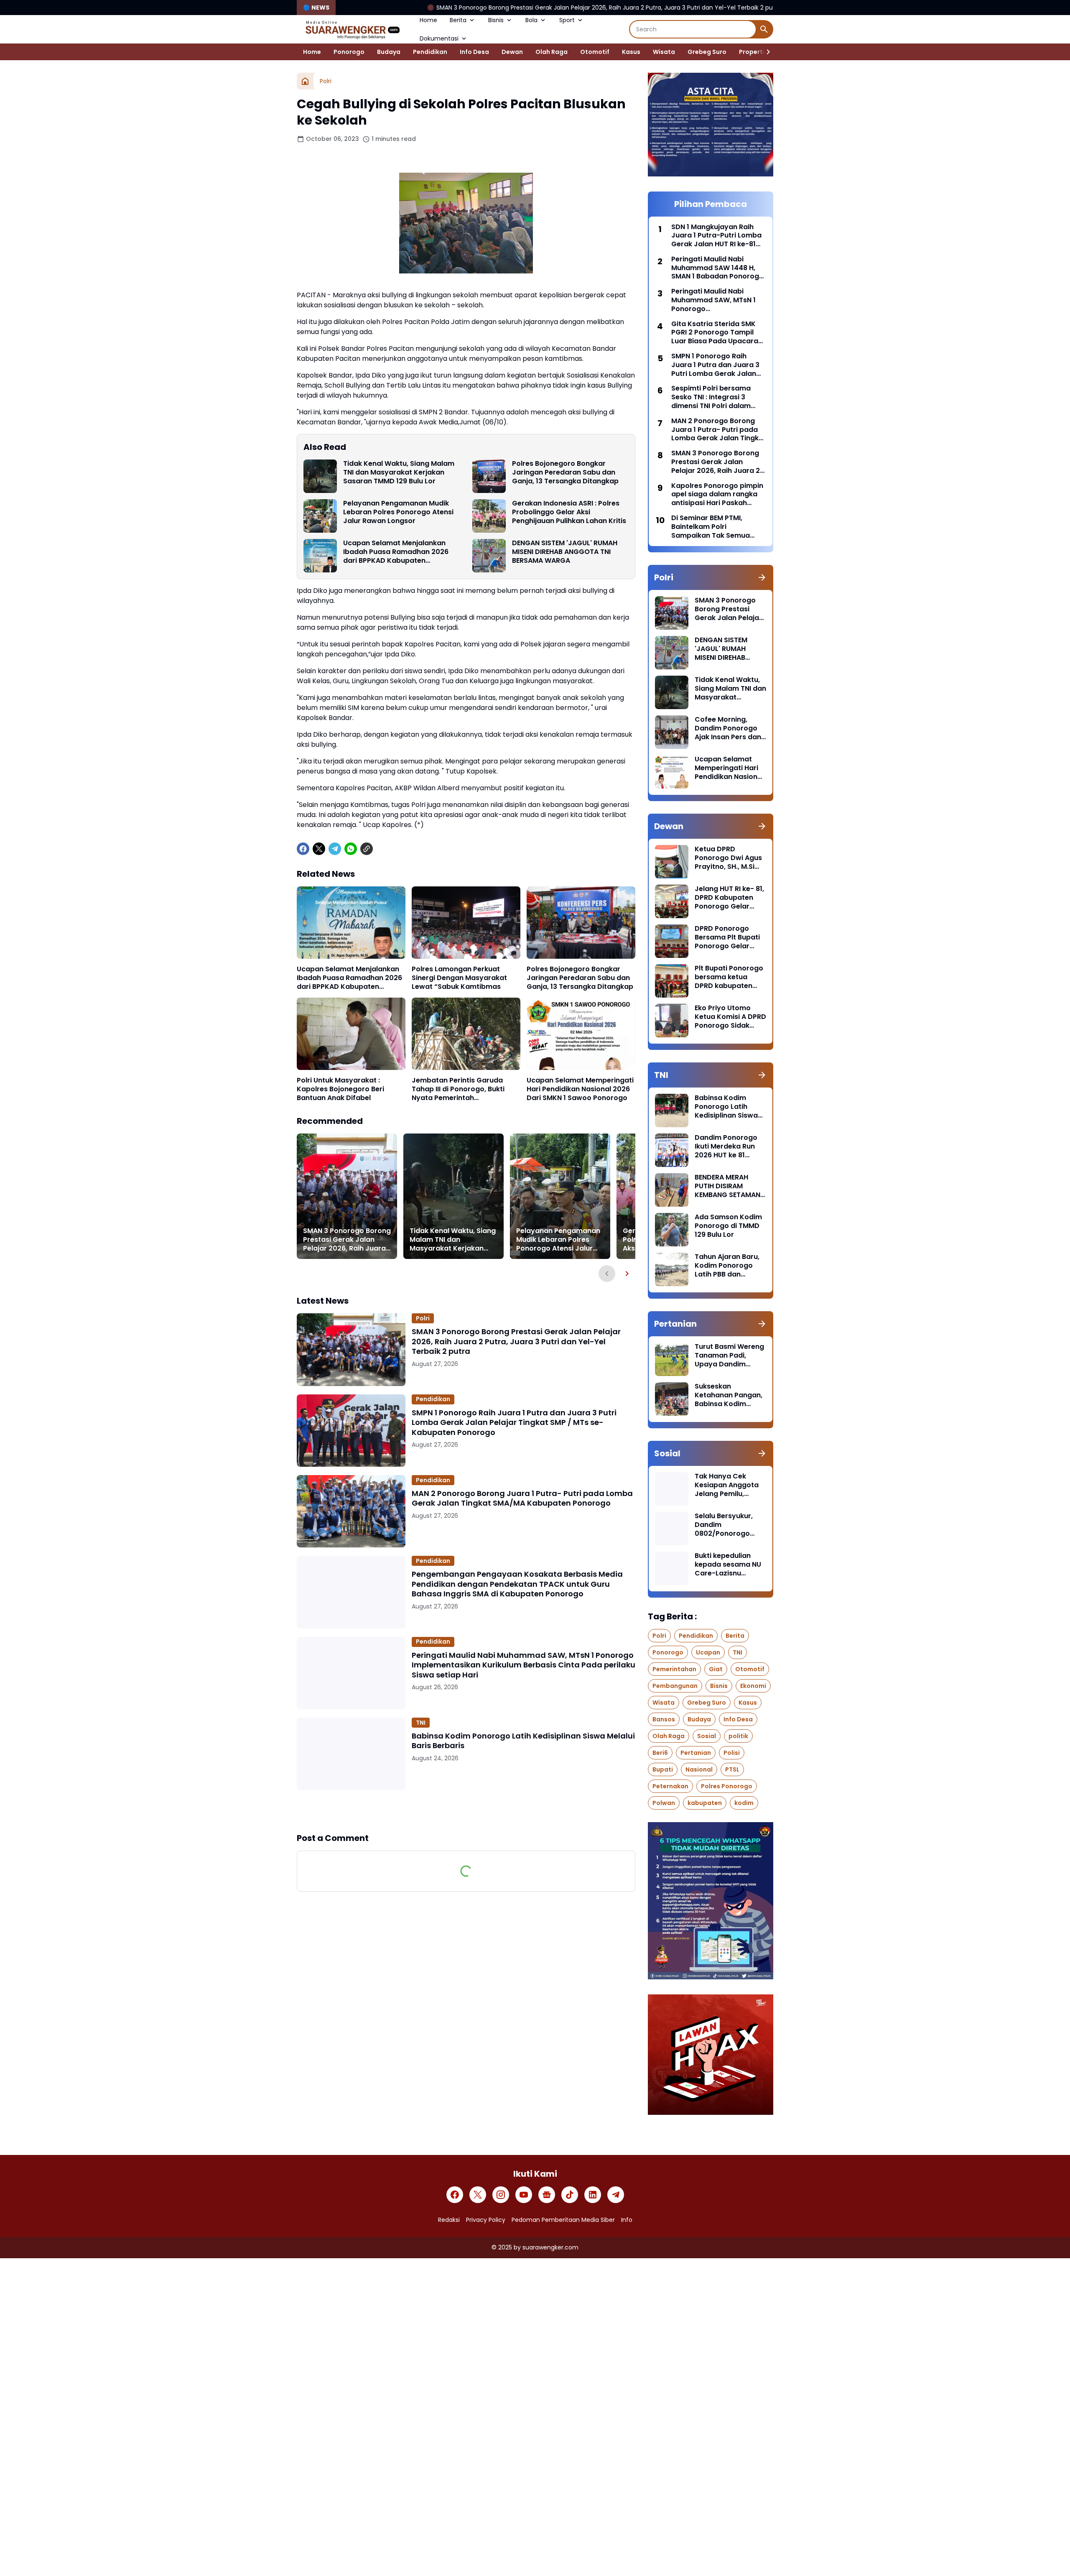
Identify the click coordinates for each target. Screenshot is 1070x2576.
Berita (458, 20)
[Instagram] (501, 2195)
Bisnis (496, 20)
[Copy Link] (367, 849)
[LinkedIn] (593, 2195)
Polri (423, 1318)
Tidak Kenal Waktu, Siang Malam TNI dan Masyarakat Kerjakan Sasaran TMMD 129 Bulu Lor (399, 472)
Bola (531, 20)
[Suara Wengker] (352, 29)
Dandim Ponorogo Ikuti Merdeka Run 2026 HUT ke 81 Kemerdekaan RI (726, 1146)
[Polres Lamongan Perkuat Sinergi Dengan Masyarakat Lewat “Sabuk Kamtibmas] (466, 923)
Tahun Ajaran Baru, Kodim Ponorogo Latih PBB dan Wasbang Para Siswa (727, 1266)
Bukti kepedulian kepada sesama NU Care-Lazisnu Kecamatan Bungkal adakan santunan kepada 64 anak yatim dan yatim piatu (729, 1565)
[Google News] (547, 2195)
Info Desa (474, 52)
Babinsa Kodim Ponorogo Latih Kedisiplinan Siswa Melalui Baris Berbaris (523, 1741)
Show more (466, 1811)
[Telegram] (335, 849)
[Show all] (762, 577)
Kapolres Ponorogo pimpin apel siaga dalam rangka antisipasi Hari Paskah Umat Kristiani (717, 495)
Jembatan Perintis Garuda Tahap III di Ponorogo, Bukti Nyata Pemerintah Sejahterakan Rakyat (458, 1089)
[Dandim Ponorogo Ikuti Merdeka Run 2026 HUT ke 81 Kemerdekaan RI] (672, 1150)
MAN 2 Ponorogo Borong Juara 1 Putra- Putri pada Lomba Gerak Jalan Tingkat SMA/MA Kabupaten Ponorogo (522, 1498)
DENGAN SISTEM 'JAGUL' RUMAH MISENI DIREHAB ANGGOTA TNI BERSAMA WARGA (565, 552)
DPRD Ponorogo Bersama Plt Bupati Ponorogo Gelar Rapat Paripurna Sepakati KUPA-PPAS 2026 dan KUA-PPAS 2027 (730, 937)
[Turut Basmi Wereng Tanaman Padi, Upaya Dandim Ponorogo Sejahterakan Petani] (672, 1359)
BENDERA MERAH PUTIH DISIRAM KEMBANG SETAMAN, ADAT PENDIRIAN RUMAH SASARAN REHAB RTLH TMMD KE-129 (728, 1186)
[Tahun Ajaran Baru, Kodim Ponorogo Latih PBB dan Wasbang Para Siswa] (672, 1269)
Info (627, 2220)
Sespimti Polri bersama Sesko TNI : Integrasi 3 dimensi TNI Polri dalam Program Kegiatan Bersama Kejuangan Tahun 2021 (717, 397)
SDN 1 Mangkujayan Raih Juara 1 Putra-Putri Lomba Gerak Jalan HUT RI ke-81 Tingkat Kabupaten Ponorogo (716, 236)
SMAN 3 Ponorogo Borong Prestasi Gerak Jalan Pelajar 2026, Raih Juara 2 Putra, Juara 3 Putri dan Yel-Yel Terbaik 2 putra (442, 8)
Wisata (664, 52)
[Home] (305, 81)
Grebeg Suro (707, 52)
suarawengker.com (550, 2247)
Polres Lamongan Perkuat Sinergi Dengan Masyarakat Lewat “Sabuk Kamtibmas (459, 978)
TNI (421, 1723)
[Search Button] (764, 29)
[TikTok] (570, 2195)
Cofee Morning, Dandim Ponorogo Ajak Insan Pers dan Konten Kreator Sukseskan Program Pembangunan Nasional (729, 728)
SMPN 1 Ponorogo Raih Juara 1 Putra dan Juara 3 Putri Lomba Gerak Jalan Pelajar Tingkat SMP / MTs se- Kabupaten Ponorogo (514, 1422)
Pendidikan (430, 52)
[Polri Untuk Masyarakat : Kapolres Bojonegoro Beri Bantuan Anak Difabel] (351, 1034)
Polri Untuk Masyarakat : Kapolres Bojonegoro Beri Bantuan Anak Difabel (340, 1089)
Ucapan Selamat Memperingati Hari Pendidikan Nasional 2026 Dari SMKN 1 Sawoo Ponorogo (580, 1089)
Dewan (512, 52)
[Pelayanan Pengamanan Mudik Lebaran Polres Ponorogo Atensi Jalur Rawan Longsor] (320, 516)
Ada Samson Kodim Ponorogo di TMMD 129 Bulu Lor (728, 1226)
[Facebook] (303, 849)
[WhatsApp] (351, 849)
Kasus (631, 52)
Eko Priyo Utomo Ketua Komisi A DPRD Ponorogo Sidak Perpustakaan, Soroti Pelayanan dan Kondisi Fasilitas (730, 1017)
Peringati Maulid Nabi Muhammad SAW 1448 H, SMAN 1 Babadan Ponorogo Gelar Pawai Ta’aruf (717, 268)
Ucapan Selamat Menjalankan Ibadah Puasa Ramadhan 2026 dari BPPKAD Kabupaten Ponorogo (396, 552)
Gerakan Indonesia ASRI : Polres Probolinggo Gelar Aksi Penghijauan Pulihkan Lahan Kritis (569, 512)
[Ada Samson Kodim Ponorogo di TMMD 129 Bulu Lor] (672, 1230)
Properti (752, 52)
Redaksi (449, 2220)
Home (428, 20)
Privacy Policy (486, 2220)
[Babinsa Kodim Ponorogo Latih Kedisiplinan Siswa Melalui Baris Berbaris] (351, 1754)
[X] (319, 849)
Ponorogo (349, 52)
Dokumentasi (439, 38)
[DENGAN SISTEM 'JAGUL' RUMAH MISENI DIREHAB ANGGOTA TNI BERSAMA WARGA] (489, 556)
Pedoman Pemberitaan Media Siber (563, 2220)
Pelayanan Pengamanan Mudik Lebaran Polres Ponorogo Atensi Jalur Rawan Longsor (398, 512)
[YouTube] (524, 2195)
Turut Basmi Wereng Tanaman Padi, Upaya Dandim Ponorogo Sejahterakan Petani (729, 1356)
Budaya (389, 52)
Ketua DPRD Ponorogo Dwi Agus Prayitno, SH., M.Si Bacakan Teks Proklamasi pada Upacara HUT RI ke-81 (728, 858)
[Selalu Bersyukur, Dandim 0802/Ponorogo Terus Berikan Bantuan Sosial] (672, 1529)
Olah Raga (552, 52)
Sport (567, 20)
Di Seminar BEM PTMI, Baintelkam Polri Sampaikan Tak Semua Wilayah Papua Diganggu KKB (715, 527)
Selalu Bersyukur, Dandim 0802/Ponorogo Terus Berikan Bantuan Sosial (724, 1525)
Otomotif (595, 52)
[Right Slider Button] (765, 52)
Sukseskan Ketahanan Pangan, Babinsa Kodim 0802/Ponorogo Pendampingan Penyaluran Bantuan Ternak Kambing (729, 1395)
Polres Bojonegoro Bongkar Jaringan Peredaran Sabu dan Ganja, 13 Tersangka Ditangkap (565, 472)
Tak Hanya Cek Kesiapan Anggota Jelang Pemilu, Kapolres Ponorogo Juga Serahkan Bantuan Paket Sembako (728, 1485)
